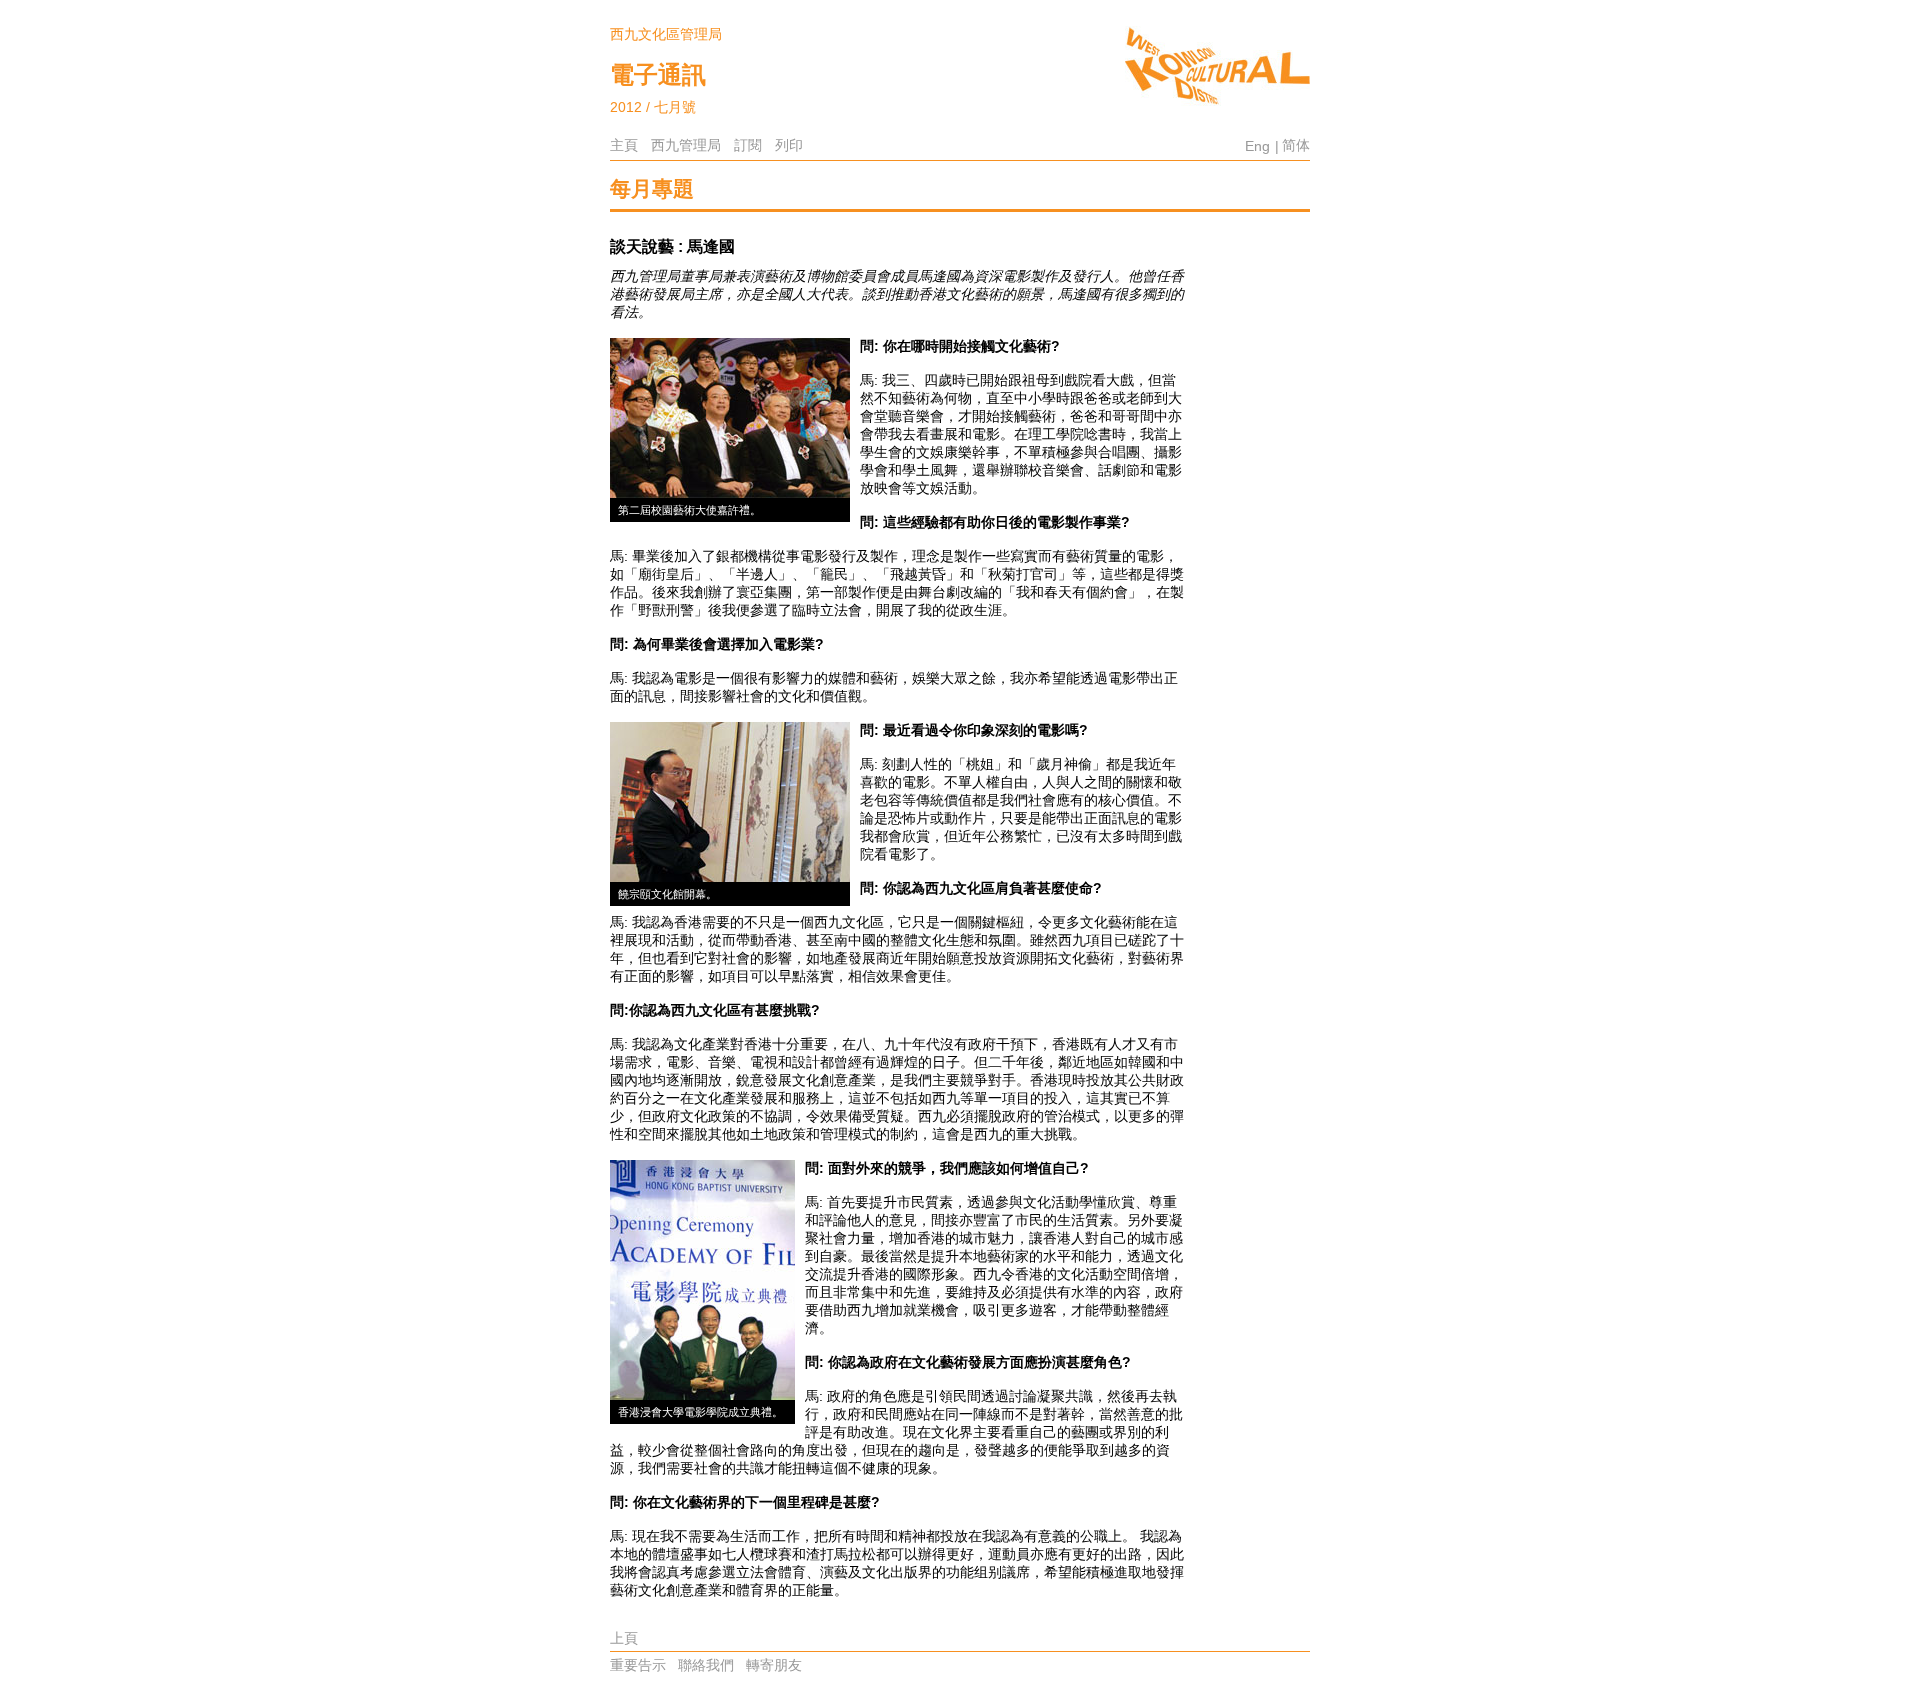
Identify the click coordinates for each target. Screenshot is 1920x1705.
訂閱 (748, 145)
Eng (1257, 146)
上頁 (624, 1638)
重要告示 (638, 1665)
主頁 (624, 145)
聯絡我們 (706, 1665)
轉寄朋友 (774, 1665)
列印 (789, 145)
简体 (1296, 145)
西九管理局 (686, 145)
